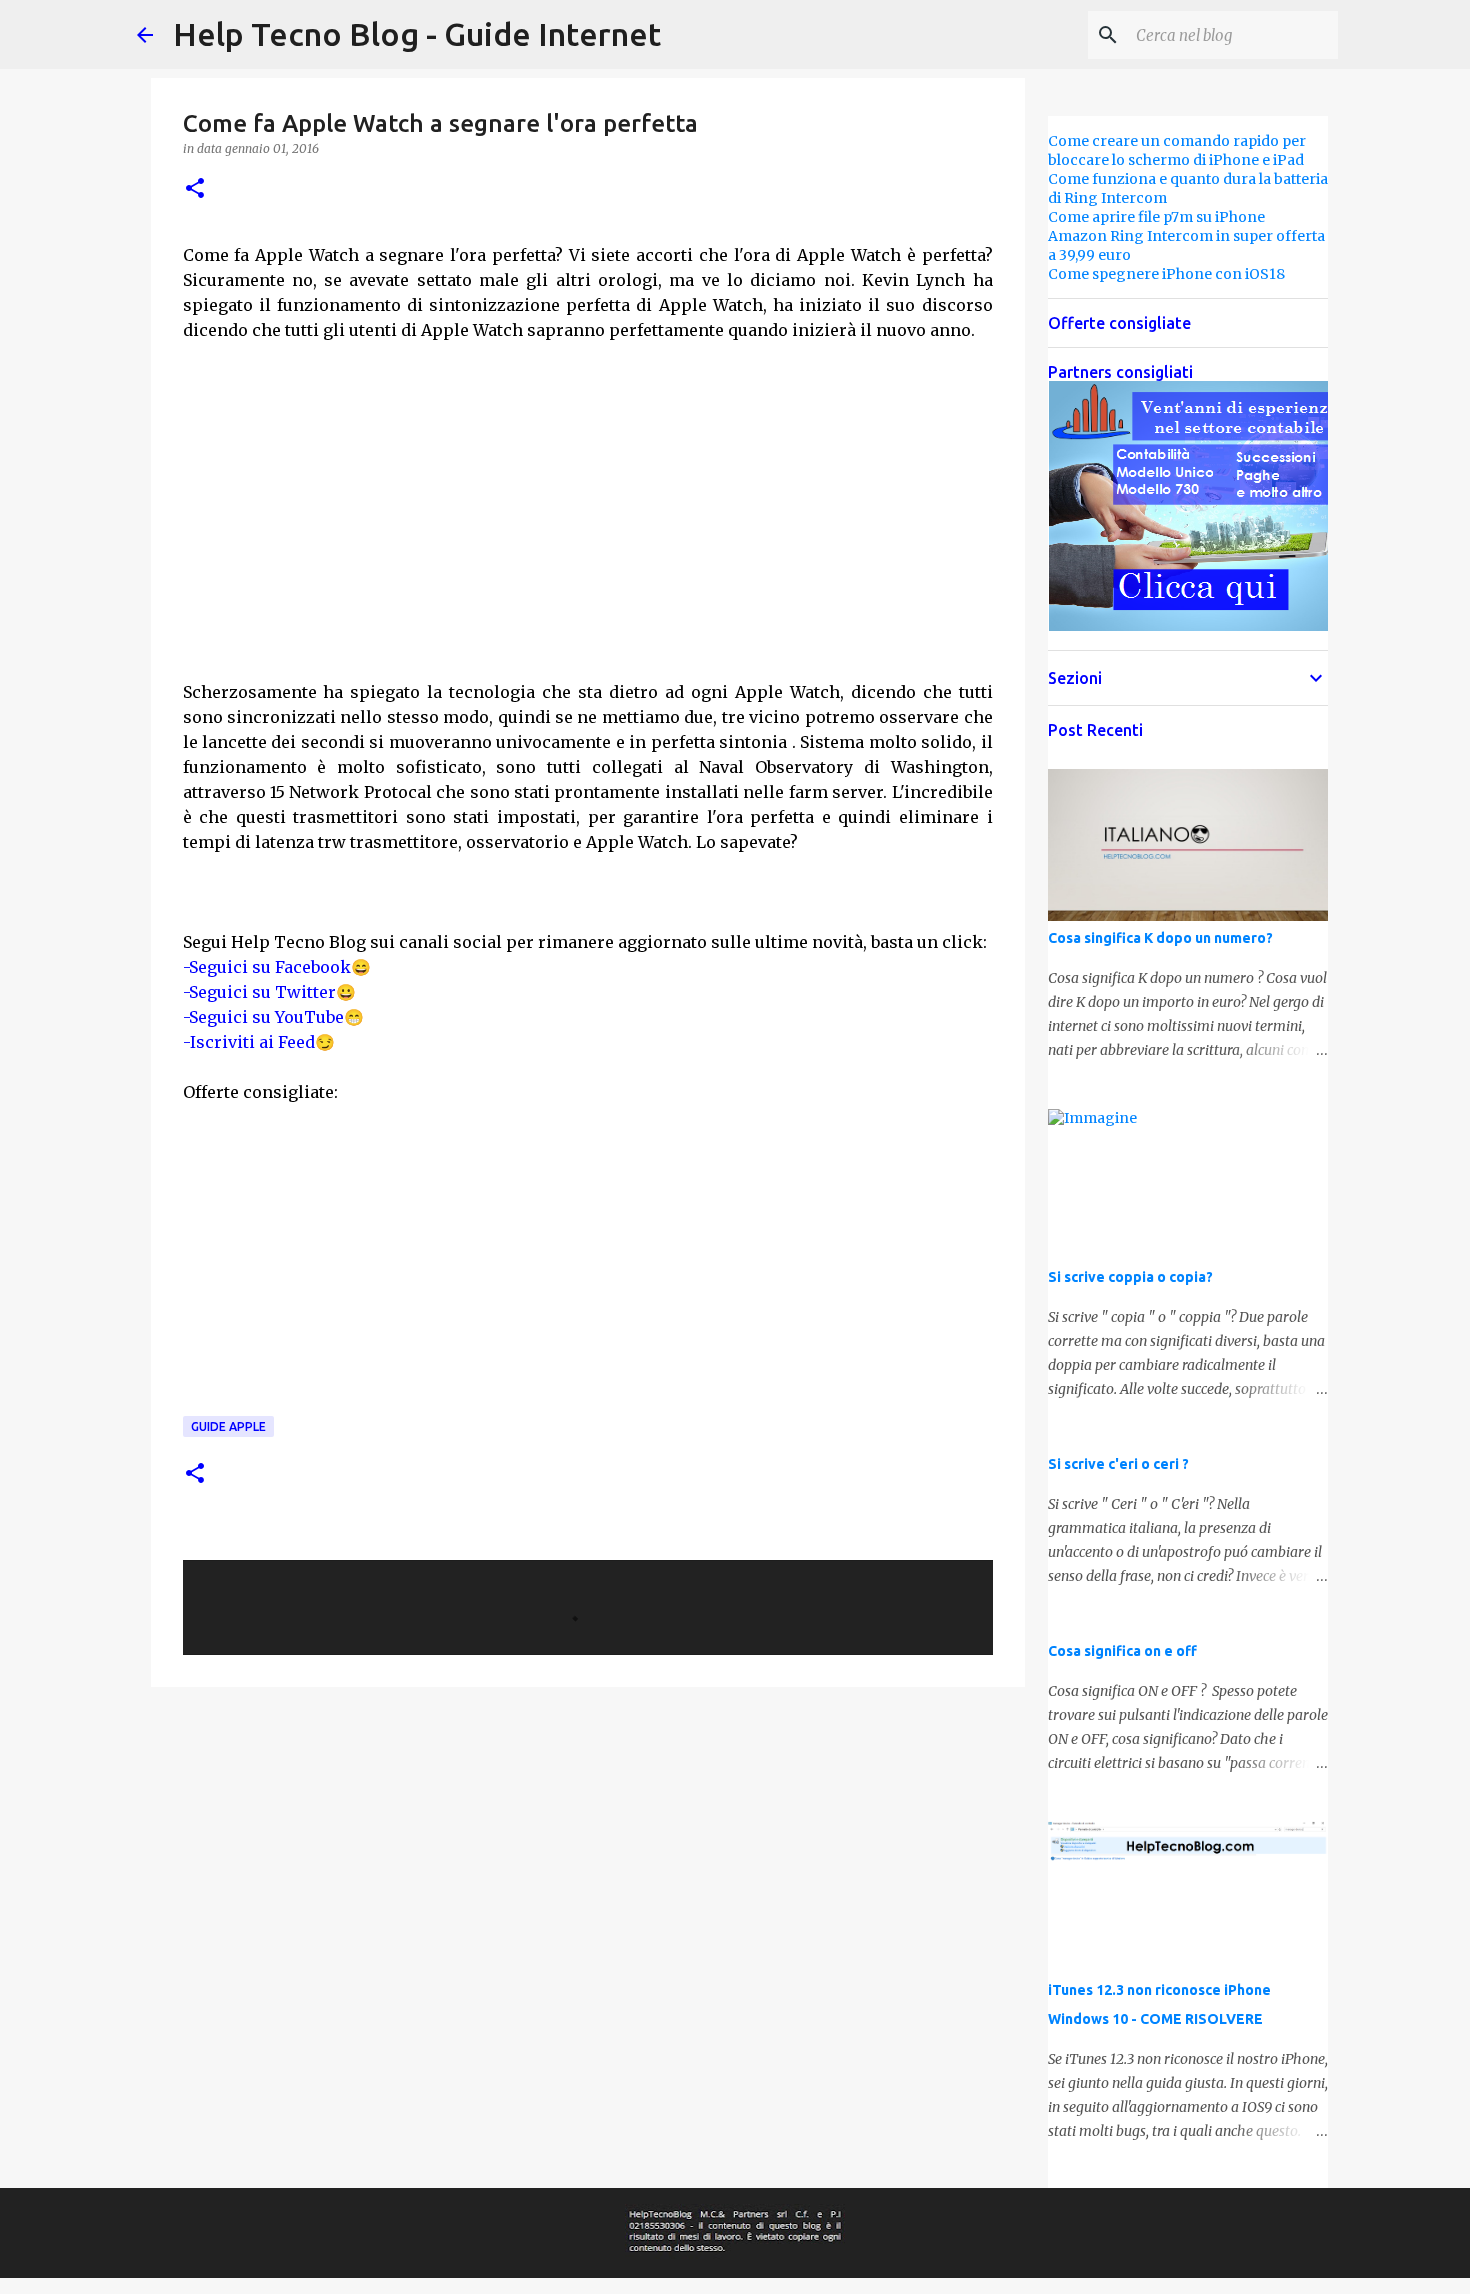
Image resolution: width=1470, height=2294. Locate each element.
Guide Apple (228, 1426)
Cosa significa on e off (1122, 1651)
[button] (195, 189)
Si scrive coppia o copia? (1130, 1277)
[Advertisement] (588, 533)
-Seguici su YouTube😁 (273, 1017)
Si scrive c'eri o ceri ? (1118, 1464)
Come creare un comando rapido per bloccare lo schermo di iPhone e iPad (1177, 150)
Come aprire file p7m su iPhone (1156, 217)
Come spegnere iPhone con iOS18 (1166, 274)
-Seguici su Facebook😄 (277, 967)
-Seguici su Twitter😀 (269, 992)
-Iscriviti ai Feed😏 (259, 1042)
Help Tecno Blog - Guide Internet (417, 34)
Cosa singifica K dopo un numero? (1160, 938)
